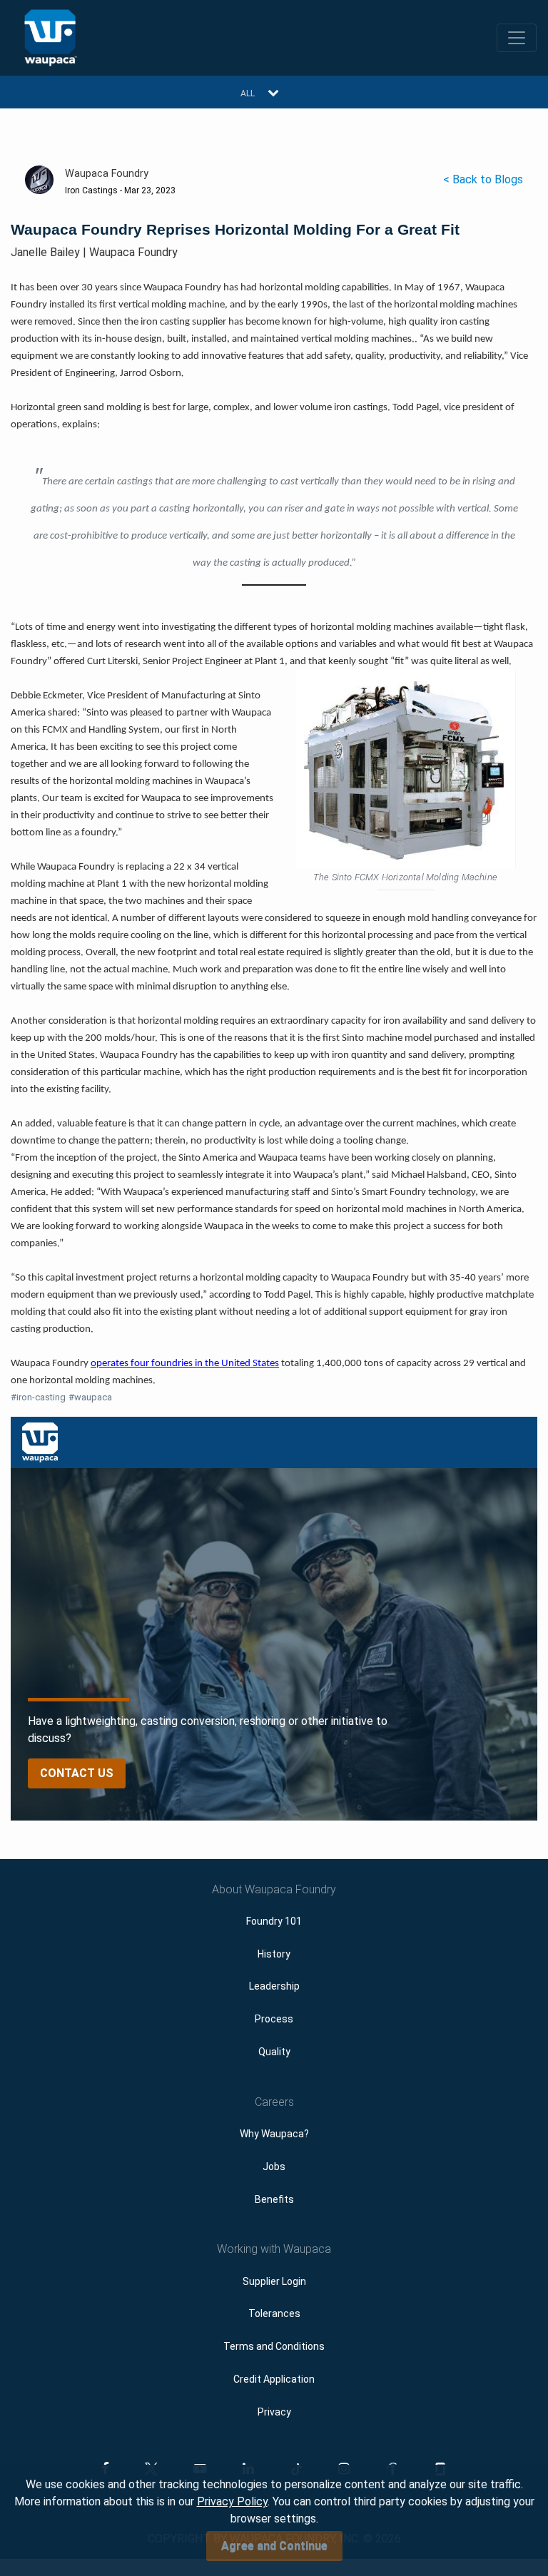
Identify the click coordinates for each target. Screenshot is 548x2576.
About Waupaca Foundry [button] (274, 1889)
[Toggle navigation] (517, 38)
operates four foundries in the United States (185, 1364)
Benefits (274, 2199)
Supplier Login (274, 2281)
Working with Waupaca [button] (274, 2249)
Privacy (274, 2412)
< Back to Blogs (483, 179)
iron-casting (38, 1397)
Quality (274, 2052)
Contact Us (77, 1773)
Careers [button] (274, 2102)
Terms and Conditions (274, 2346)
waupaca (90, 1397)
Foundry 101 (274, 1921)
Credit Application (274, 2379)
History (274, 1954)
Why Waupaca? (274, 2134)
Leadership (274, 1986)
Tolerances (274, 2313)
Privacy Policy (232, 2501)
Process (274, 2019)
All (248, 93)
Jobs (274, 2167)
